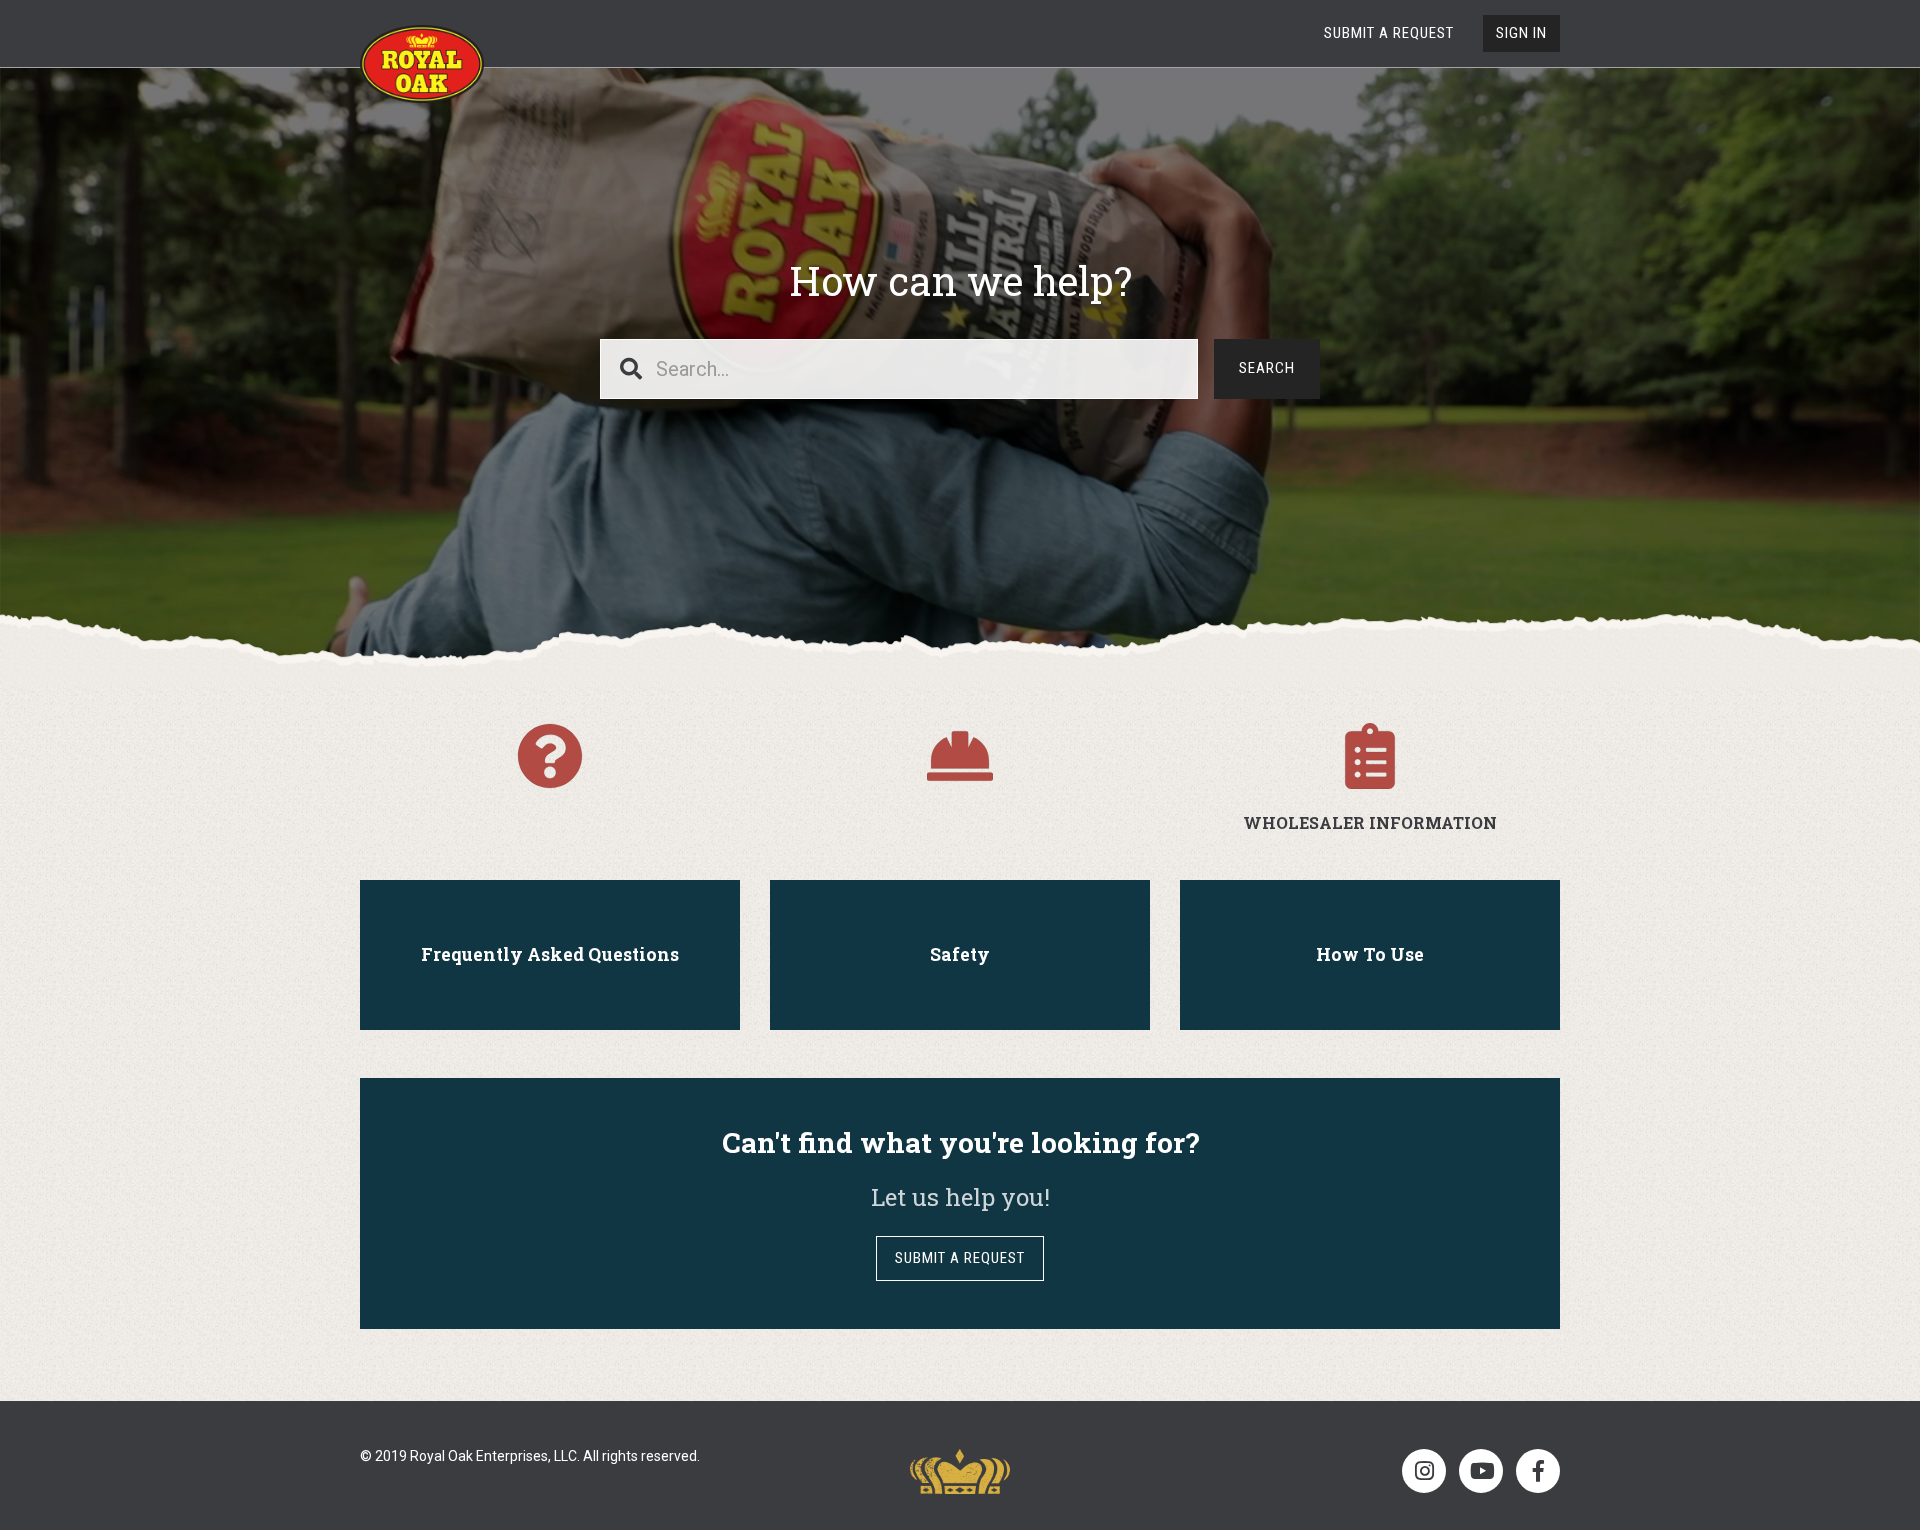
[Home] (422, 64)
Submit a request (1389, 33)
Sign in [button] (1521, 33)
